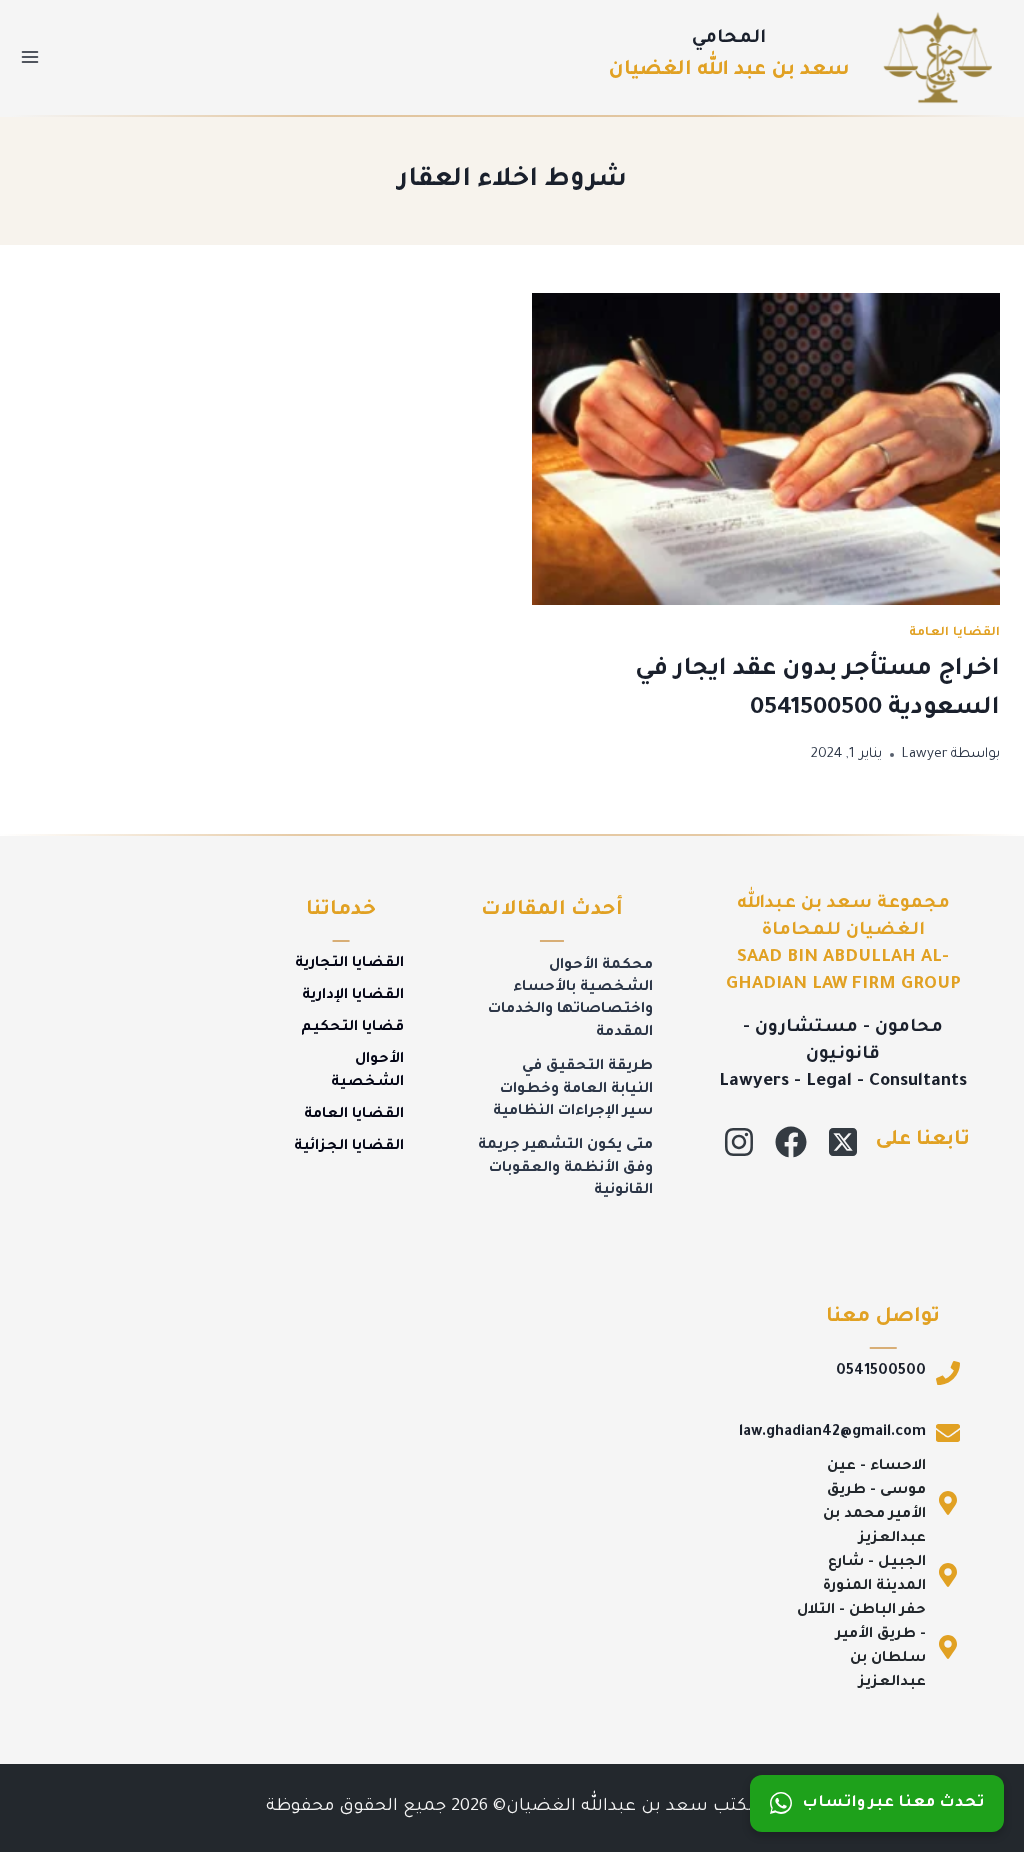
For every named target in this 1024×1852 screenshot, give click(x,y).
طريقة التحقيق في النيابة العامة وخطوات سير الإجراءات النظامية (573, 1089)
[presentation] (766, 449)
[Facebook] (791, 1142)
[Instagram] (739, 1142)
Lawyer (925, 754)
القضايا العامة (954, 633)
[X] (843, 1142)
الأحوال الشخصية (367, 1071)
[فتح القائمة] (30, 57)
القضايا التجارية (349, 964)
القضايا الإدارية (353, 996)
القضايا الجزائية (349, 1147)
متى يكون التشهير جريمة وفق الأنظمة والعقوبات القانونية (565, 1168)
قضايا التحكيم (352, 1028)
